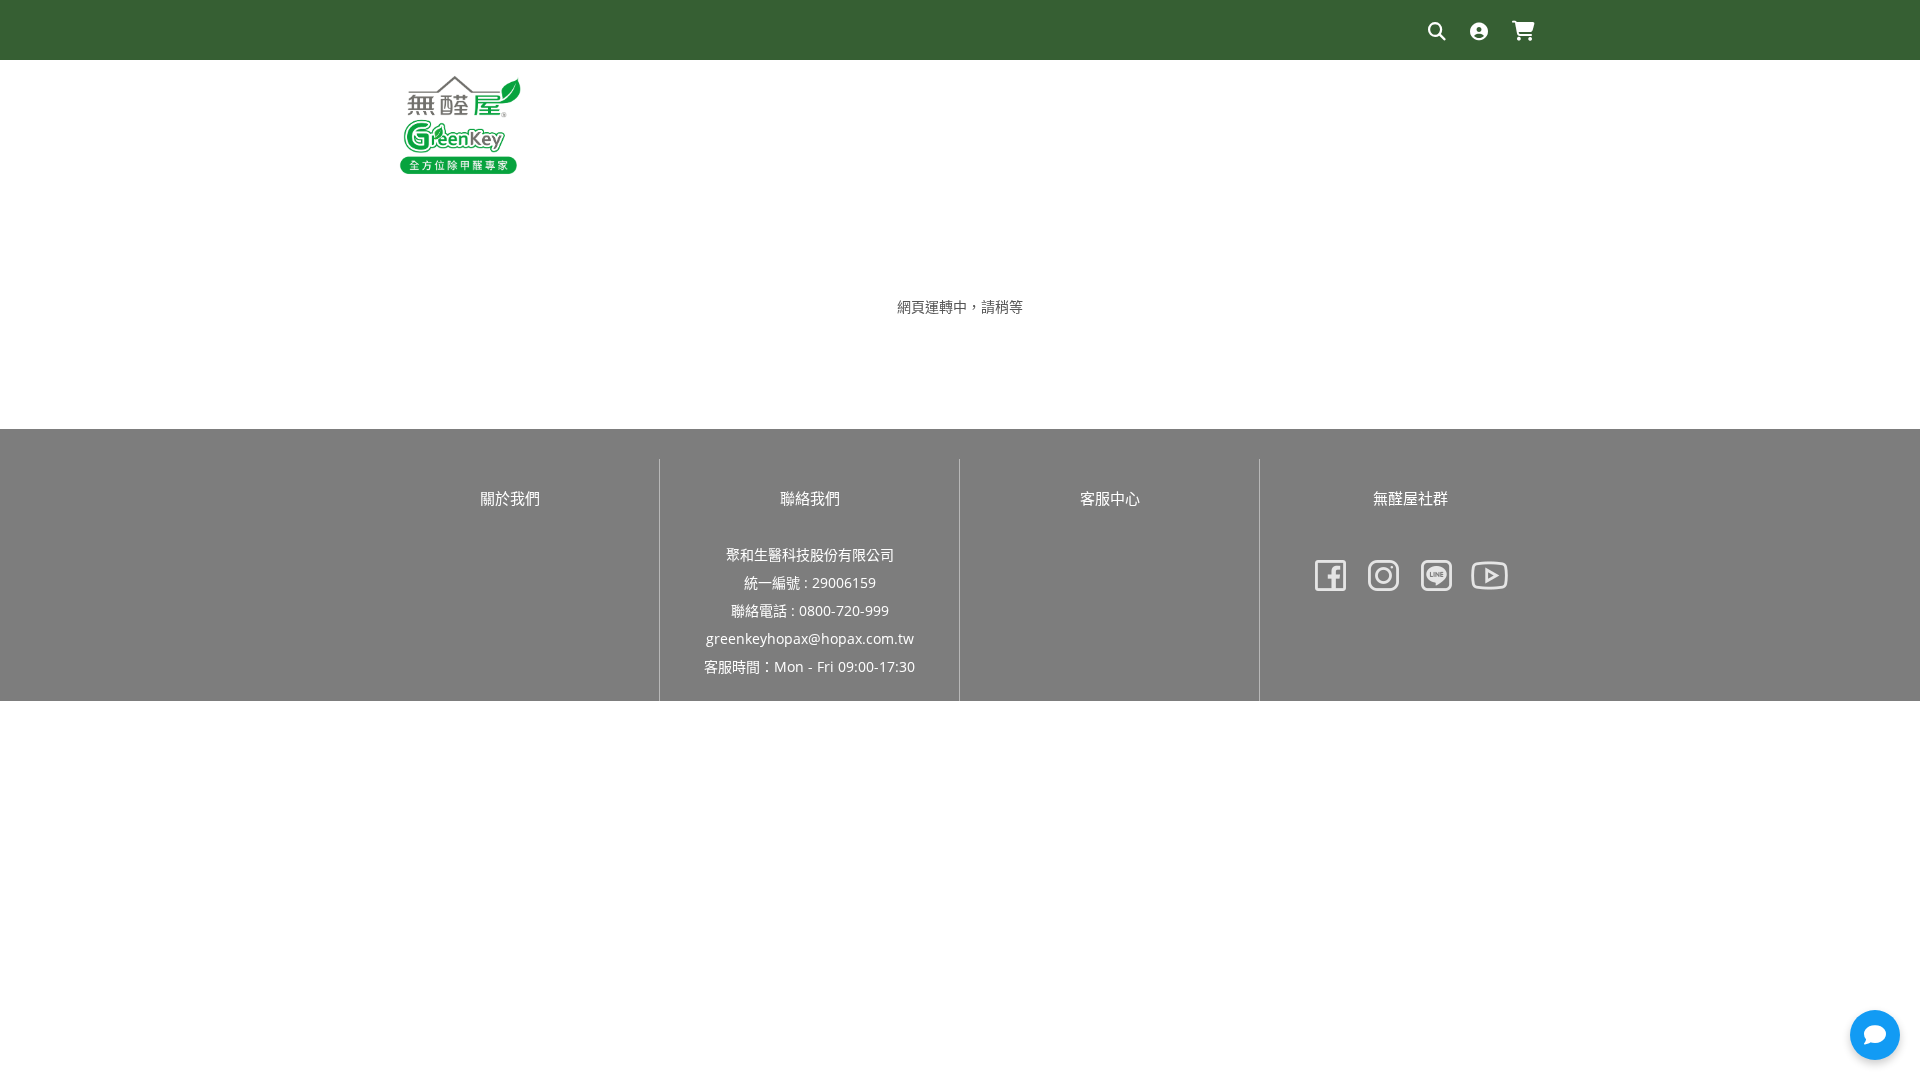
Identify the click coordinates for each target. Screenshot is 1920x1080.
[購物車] (1523, 32)
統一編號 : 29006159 (810, 582)
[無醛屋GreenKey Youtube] (1489, 575)
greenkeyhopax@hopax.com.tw (810, 638)
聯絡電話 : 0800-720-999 (810, 610)
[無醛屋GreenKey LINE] (1436, 575)
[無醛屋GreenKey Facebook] (1330, 575)
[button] (1875, 1035)
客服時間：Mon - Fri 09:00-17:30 (809, 666)
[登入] (1479, 32)
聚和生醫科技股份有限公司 (810, 554)
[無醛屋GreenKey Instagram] (1383, 575)
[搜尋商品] (1437, 32)
